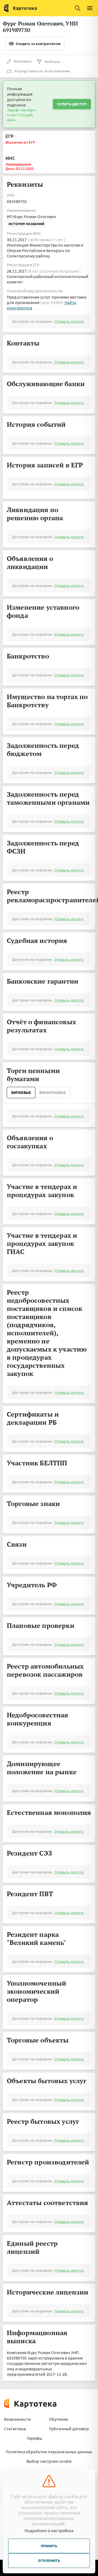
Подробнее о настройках (49, 2530)
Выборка (52, 62)
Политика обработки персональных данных (49, 2452)
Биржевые (21, 1093)
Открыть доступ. (69, 321)
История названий (26, 224)
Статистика (15, 2429)
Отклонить (49, 2561)
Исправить (23, 61)
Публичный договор (69, 2429)
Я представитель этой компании (42, 71)
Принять (49, 2546)
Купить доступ (72, 104)
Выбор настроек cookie (49, 2461)
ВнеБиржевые (53, 1093)
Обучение (59, 2419)
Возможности (17, 2419)
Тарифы (35, 2438)
